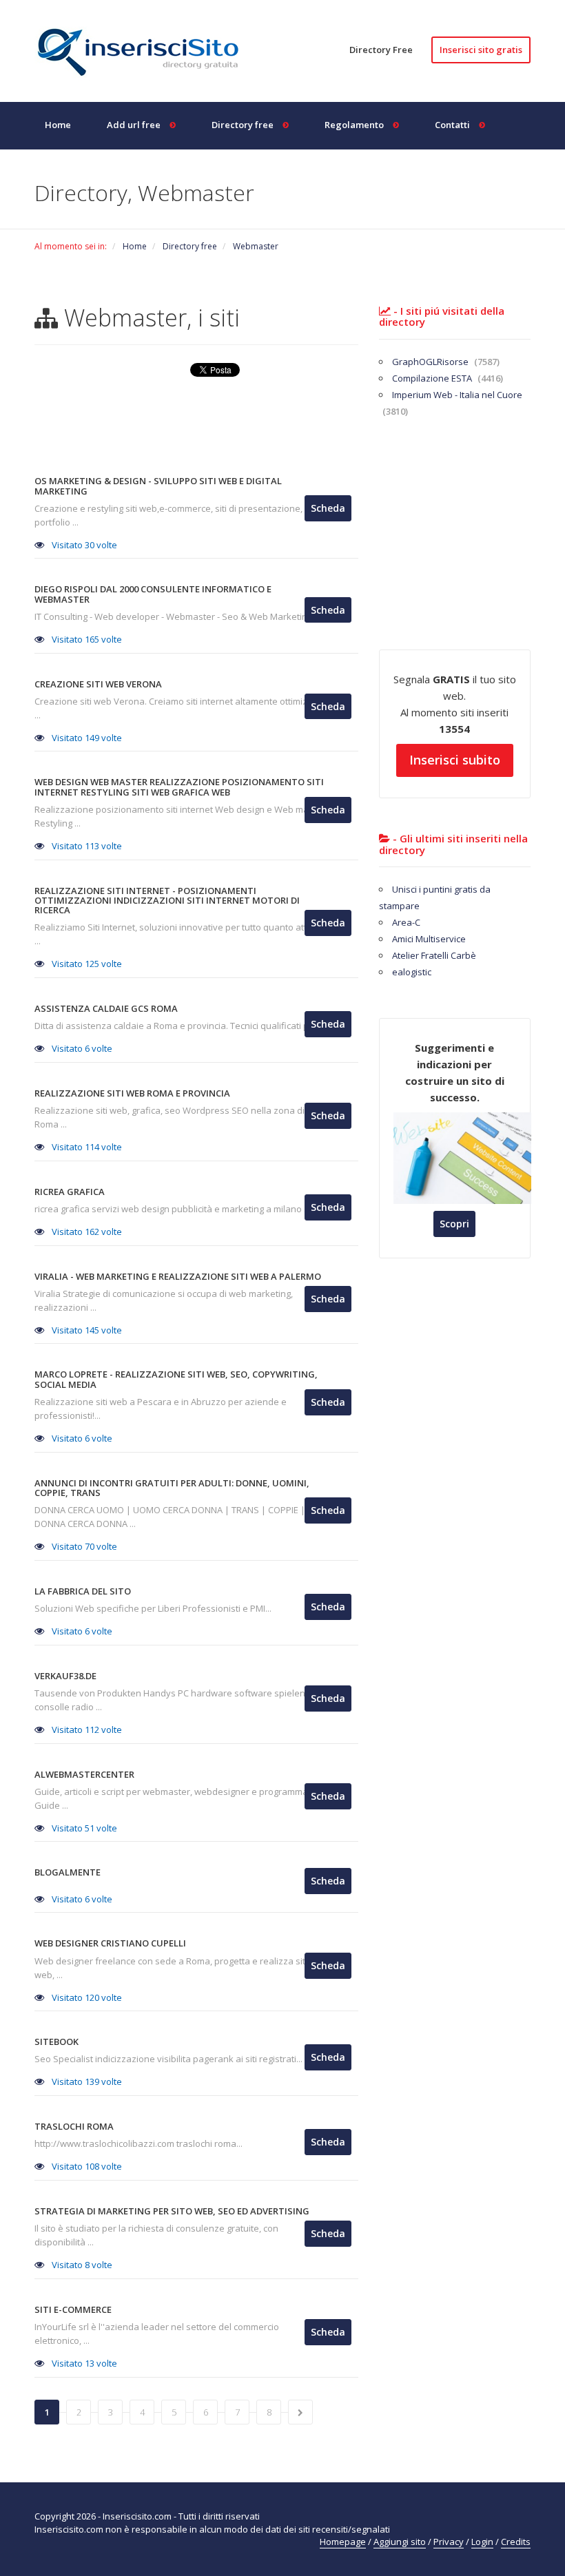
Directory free (244, 125)
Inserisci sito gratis (481, 50)
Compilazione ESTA (448, 378)
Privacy (449, 2542)
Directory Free (381, 50)
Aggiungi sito (400, 2542)
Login (482, 2542)
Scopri (454, 1224)
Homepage (343, 2542)
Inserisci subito (455, 760)
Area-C (406, 922)
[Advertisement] (285, 430)
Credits (516, 2542)
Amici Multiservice (429, 939)
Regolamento (355, 125)
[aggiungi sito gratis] (145, 50)
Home (58, 125)
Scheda (328, 508)
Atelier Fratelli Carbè (434, 955)
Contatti (453, 125)
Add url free (135, 125)
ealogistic (412, 972)
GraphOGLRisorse (446, 362)
